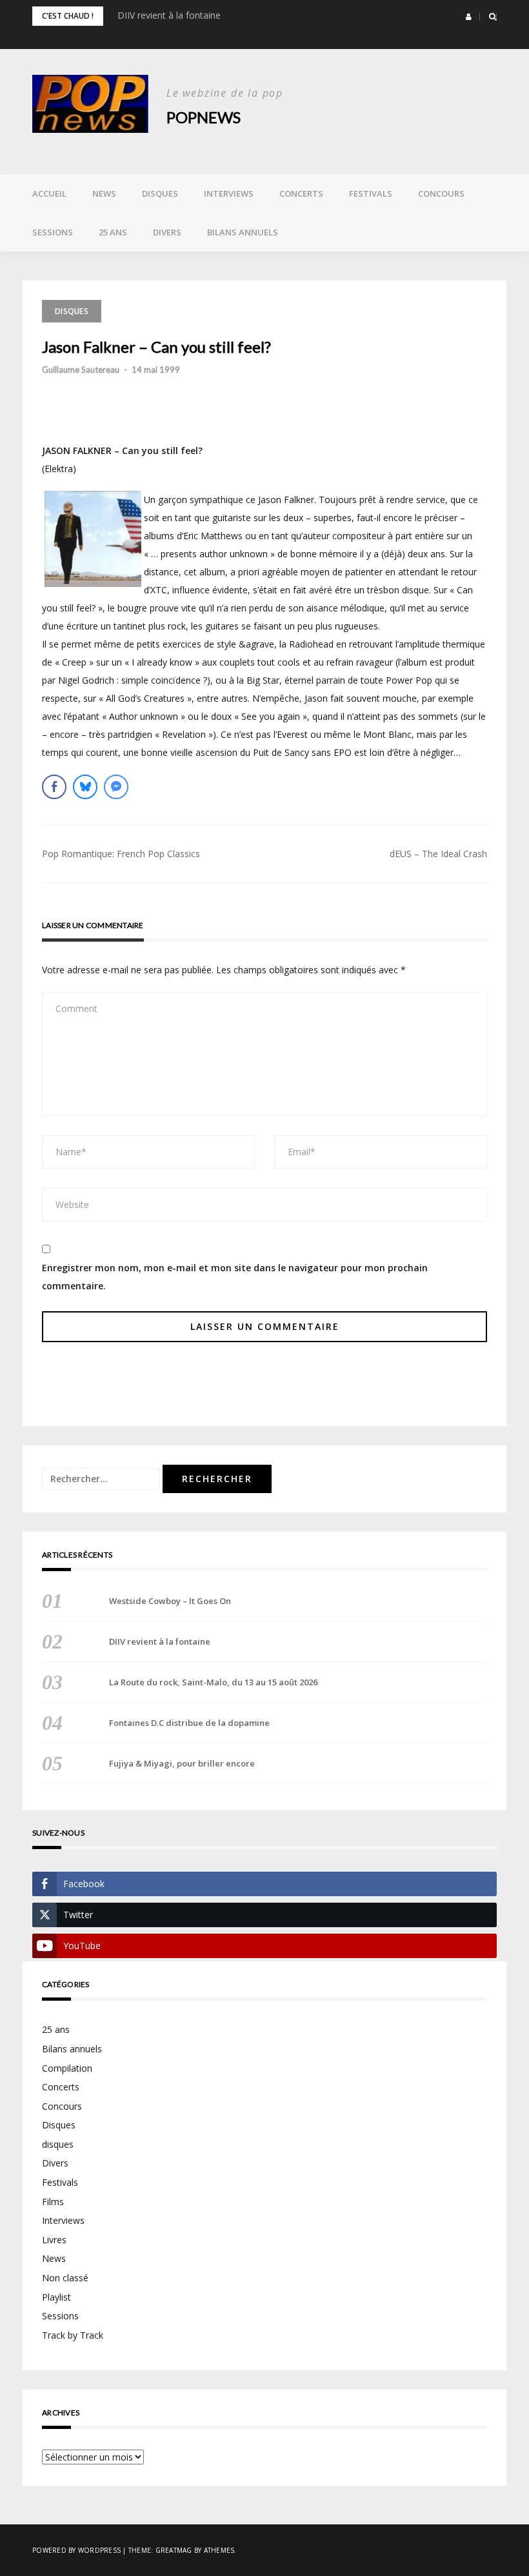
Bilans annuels (243, 232)
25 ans (113, 232)
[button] (469, 17)
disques (58, 2144)
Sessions (53, 232)
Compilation (67, 2068)
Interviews (229, 193)
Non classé (65, 2278)
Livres (54, 2240)
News (104, 193)
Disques (160, 193)
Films (53, 2202)
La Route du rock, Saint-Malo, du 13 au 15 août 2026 (213, 1682)
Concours (441, 193)
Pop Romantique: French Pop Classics (121, 854)
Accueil (49, 193)
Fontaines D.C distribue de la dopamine (189, 1723)
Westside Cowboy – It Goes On (170, 1601)
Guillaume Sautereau (81, 370)
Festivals (371, 193)
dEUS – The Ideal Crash (438, 854)
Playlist (56, 2297)
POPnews (204, 117)
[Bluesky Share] (85, 787)
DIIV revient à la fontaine (169, 15)
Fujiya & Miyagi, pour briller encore (182, 1763)
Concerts (301, 193)
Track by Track (73, 2335)
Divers (167, 232)
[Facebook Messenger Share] (116, 787)
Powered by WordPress (76, 2550)
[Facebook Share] (54, 787)
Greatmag (174, 2550)
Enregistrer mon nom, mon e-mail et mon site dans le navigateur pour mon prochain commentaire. (235, 1277)
